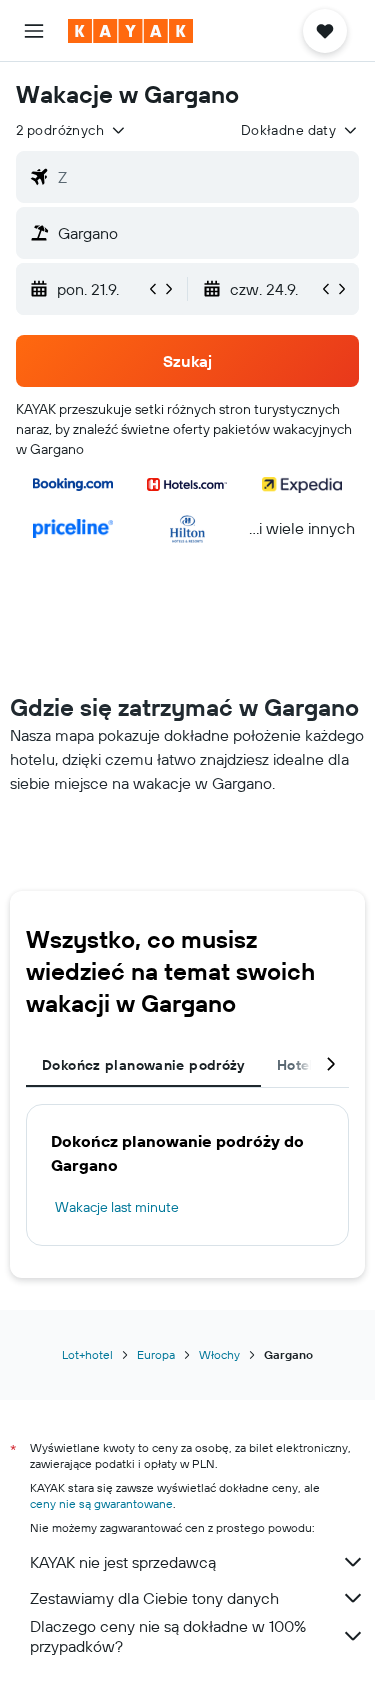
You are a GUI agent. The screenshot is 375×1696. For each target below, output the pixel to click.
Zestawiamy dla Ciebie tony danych (154, 1598)
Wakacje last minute (117, 1207)
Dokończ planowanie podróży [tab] (143, 1065)
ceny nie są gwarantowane (101, 1503)
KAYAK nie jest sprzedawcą (123, 1562)
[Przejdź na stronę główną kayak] (130, 31)
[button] (34, 31)
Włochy (219, 1354)
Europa (156, 1354)
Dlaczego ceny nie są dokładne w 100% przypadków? (168, 1636)
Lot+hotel (87, 1354)
